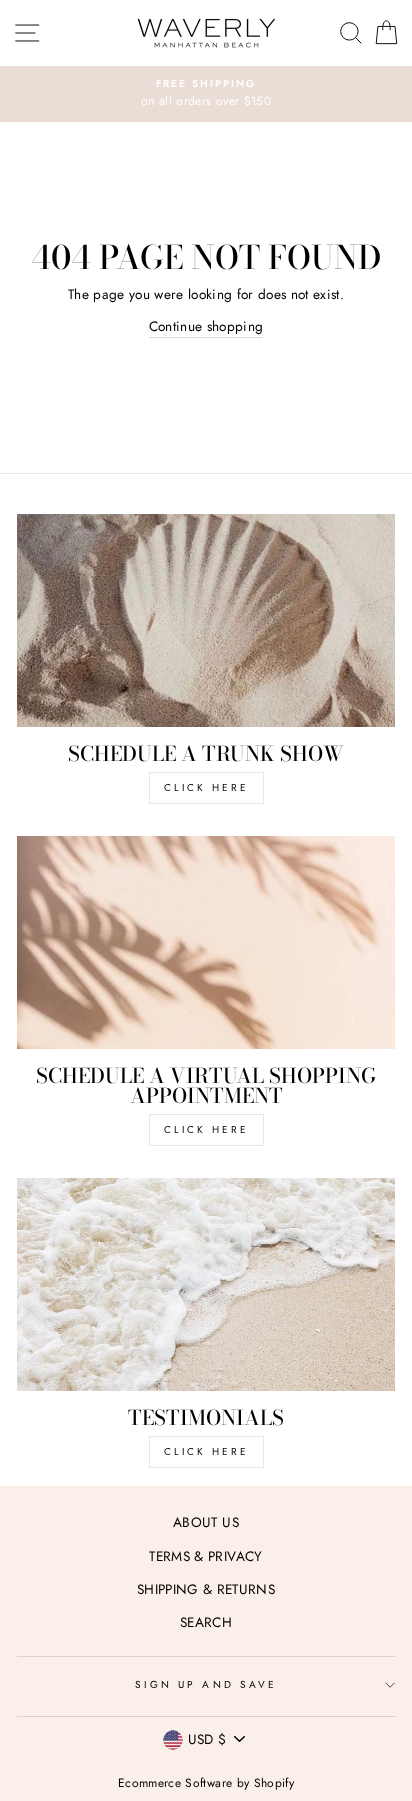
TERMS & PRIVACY (205, 1556)
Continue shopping (206, 326)
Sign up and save (206, 1684)
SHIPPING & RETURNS (206, 1589)
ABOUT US (206, 1522)
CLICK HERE (206, 787)
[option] (206, 94)
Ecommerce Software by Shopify (206, 1783)
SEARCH (206, 1622)
